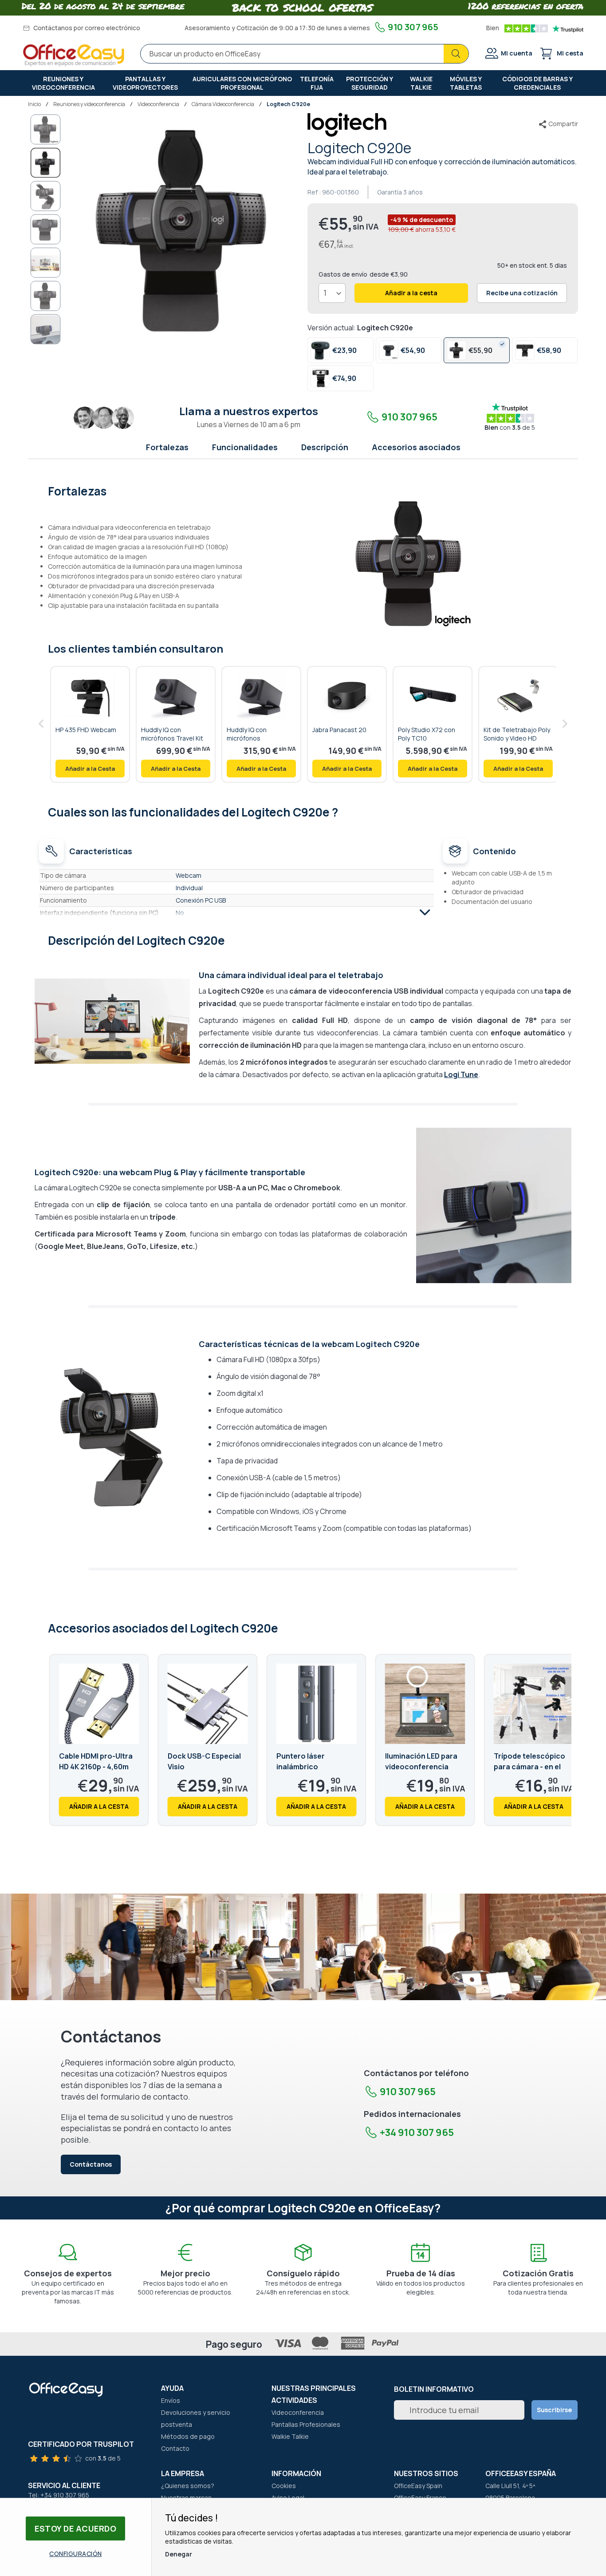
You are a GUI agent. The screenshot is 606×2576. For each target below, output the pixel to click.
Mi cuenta (517, 53)
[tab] (303, 490)
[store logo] (74, 55)
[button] (46, 129)
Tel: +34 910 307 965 (59, 2495)
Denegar (179, 2554)
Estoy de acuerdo (75, 2528)
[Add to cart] (90, 769)
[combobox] (305, 54)
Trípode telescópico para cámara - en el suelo (529, 1767)
